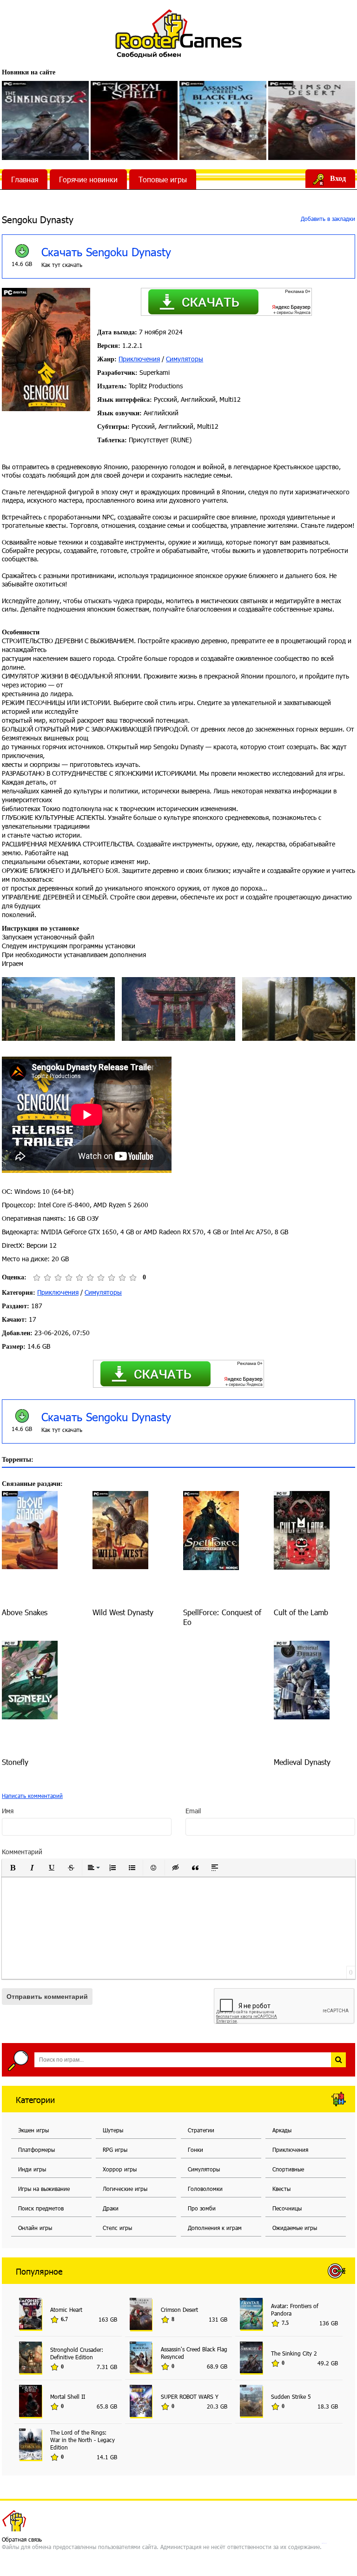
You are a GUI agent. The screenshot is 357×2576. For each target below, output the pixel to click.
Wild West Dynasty (123, 1612)
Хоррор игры (120, 2169)
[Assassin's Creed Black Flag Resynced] (223, 120)
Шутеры (113, 2130)
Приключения (139, 359)
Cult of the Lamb (301, 1612)
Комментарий (22, 1852)
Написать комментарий (32, 1796)
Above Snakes (25, 1612)
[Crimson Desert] (312, 120)
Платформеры (36, 2150)
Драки (111, 2208)
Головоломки (205, 2189)
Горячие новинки (88, 179)
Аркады (282, 2130)
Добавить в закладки (327, 219)
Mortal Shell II (68, 2396)
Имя (8, 1811)
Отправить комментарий (47, 1997)
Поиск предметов (41, 2208)
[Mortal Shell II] (134, 120)
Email (193, 1811)
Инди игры (32, 2169)
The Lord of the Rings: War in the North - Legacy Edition (83, 2440)
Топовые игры (163, 179)
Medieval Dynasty (302, 1762)
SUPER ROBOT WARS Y (190, 2396)
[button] (13, 1868)
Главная (25, 179)
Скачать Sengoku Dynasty (106, 252)
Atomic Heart (66, 2310)
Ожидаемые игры (295, 2228)
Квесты (281, 2189)
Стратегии (201, 2130)
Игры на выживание (44, 2189)
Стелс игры (117, 2228)
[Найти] (338, 2060)
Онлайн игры (35, 2228)
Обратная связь (22, 2539)
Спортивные (288, 2169)
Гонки (195, 2150)
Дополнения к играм (215, 2228)
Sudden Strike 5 (291, 2396)
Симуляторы (185, 359)
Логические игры (125, 2189)
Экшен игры (33, 2130)
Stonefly (15, 1762)
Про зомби (202, 2208)
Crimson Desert (179, 2310)
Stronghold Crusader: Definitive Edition (77, 2353)
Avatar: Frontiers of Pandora (295, 2310)
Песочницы (287, 2208)
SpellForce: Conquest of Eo (222, 1617)
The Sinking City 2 (294, 2353)
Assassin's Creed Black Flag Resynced (194, 2353)
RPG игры (115, 2150)
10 (133, 1278)
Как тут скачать (62, 265)
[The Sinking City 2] (45, 120)
